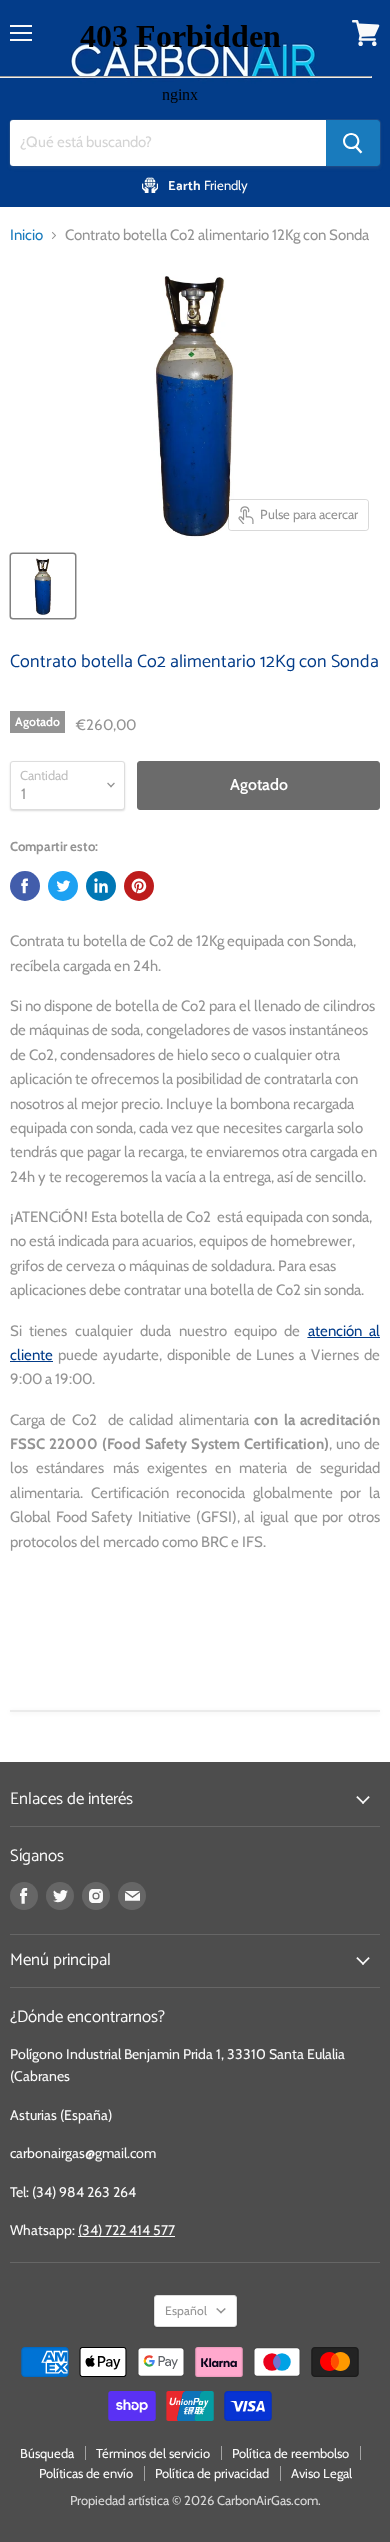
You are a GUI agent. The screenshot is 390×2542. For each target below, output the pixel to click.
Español (186, 2310)
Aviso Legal (321, 2473)
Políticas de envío (86, 2473)
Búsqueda (47, 2453)
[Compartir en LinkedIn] (101, 886)
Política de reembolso (290, 2453)
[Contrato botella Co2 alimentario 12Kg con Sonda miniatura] (43, 586)
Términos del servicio (153, 2453)
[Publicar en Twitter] (63, 886)
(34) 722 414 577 (126, 2230)
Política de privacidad (212, 2473)
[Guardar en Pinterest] (139, 886)
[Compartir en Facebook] (25, 886)
